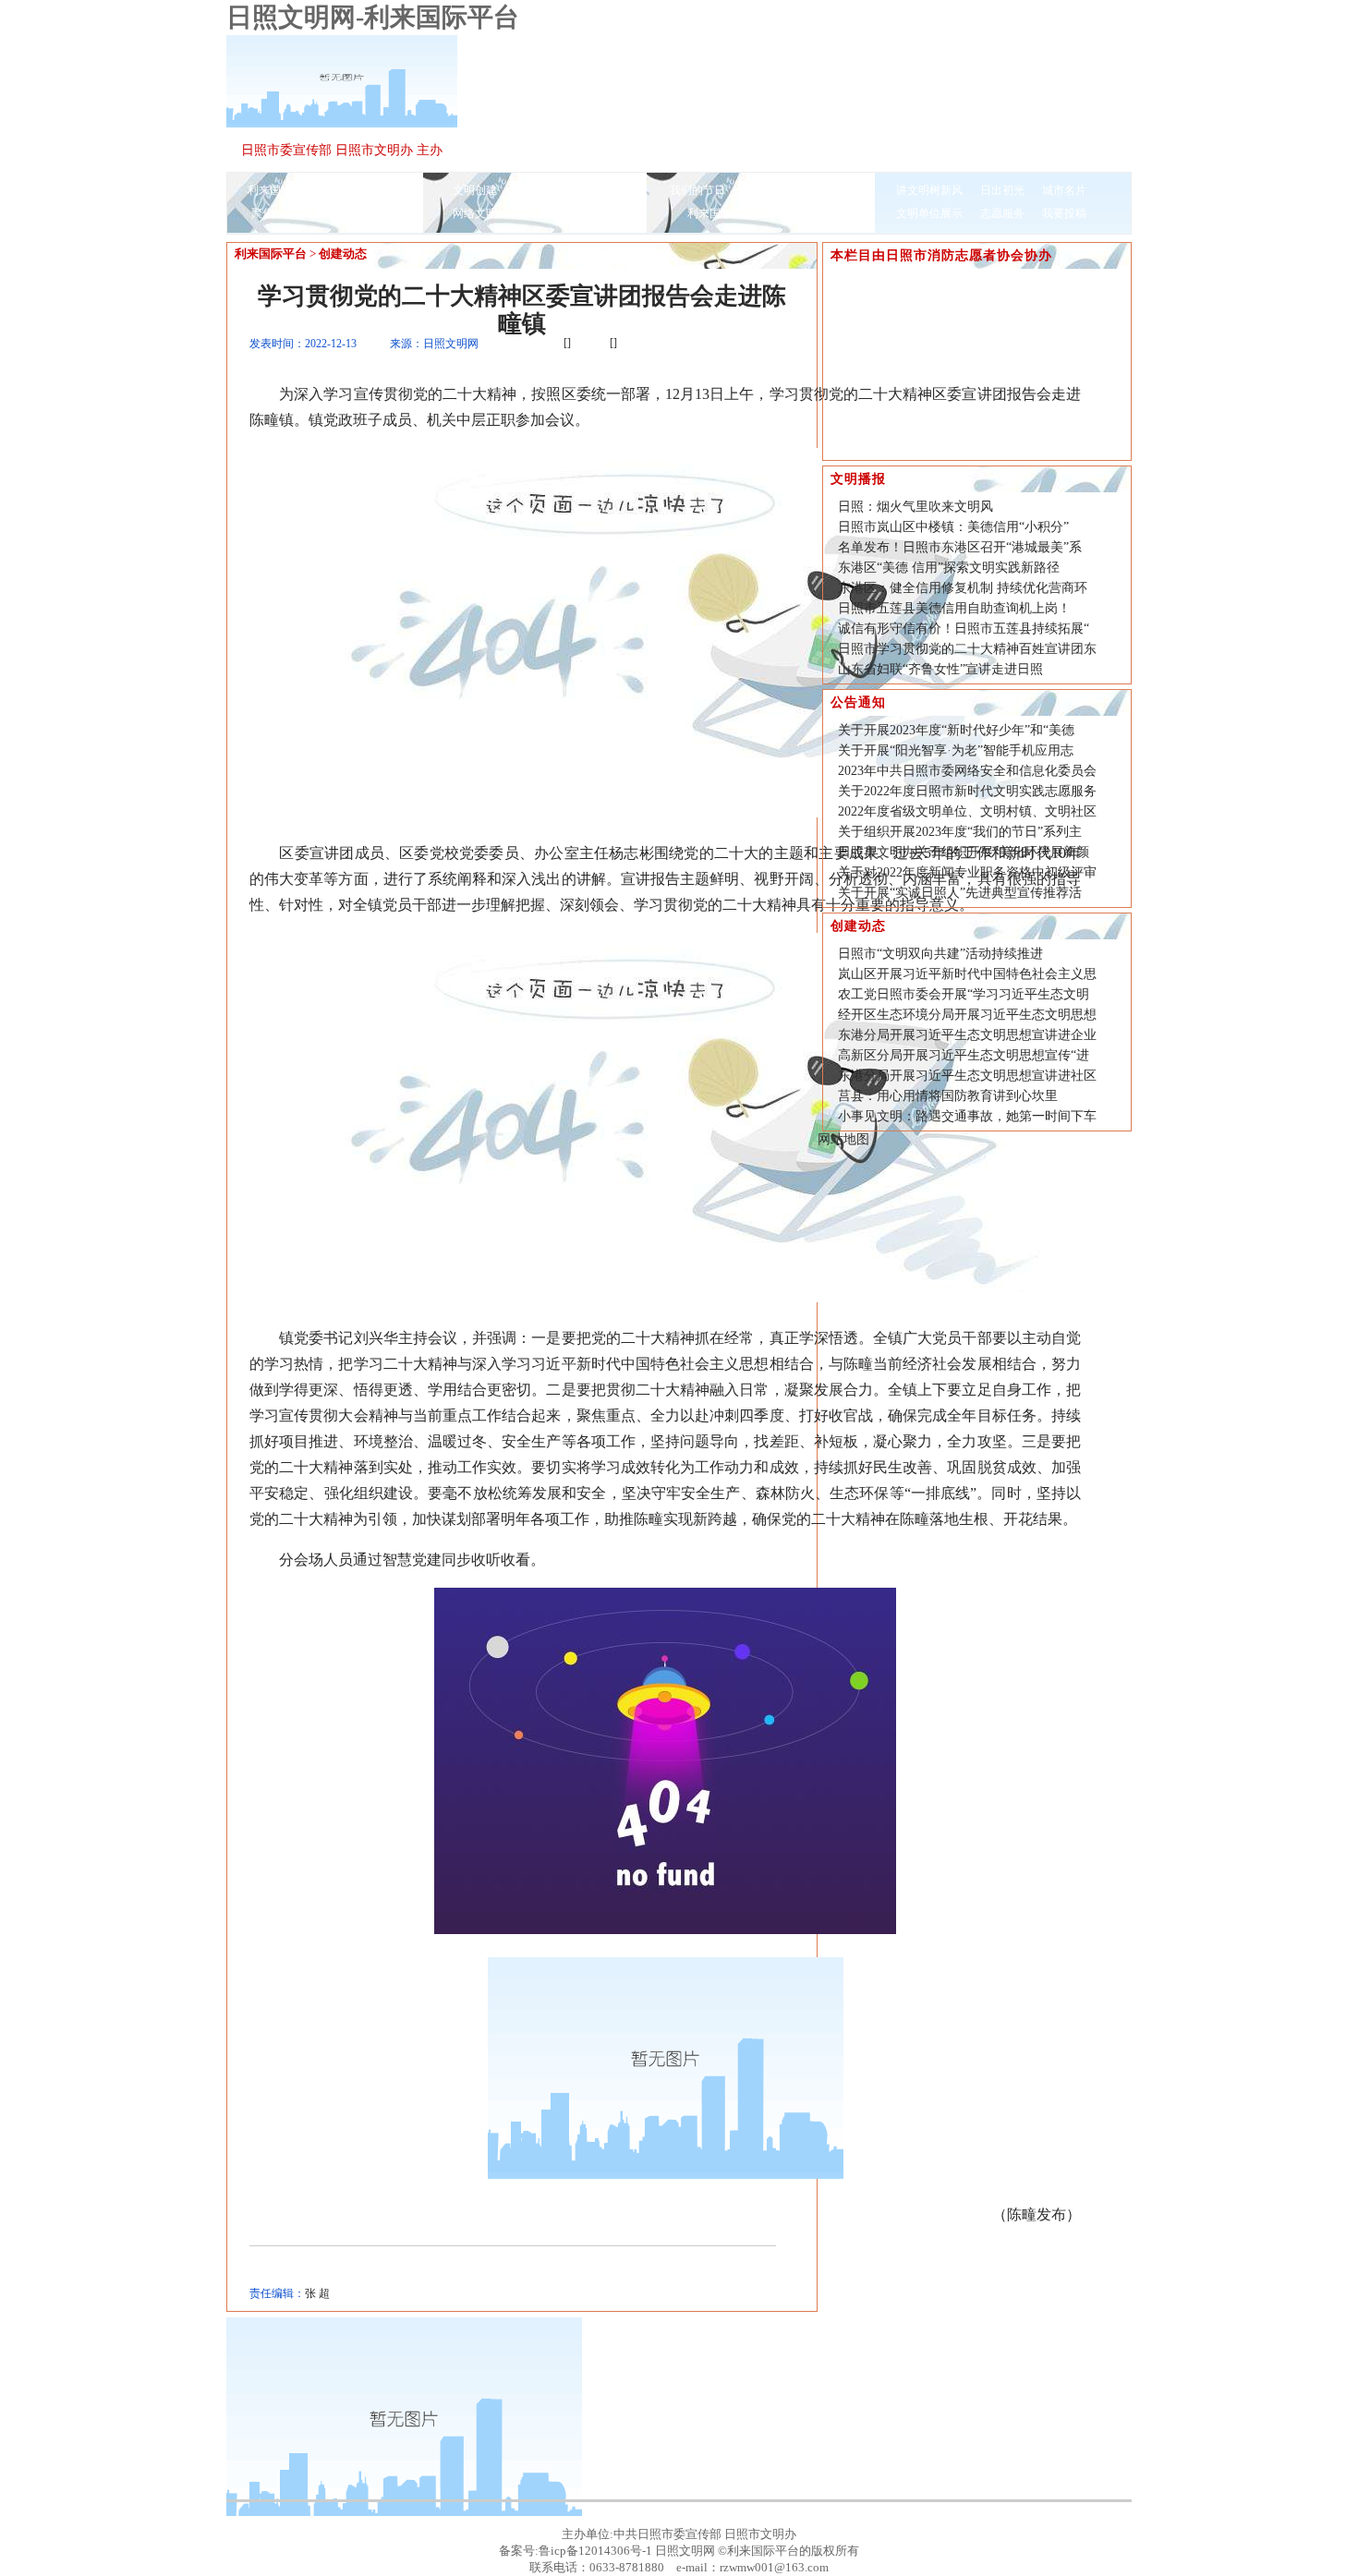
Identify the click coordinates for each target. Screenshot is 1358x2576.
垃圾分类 (765, 190)
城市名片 (1064, 190)
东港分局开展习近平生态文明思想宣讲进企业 (967, 1035)
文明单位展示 (929, 213)
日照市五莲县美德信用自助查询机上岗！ (954, 608)
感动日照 (537, 213)
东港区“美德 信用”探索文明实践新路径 (949, 568)
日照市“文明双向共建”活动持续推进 (940, 954)
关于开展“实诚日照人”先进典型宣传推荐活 (960, 893)
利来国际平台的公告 (737, 213)
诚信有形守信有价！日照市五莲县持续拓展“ (964, 629)
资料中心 (599, 213)
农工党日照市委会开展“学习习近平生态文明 (964, 994)
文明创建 (475, 190)
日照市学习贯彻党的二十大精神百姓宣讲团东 (967, 649)
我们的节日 (697, 190)
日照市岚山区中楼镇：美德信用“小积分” (953, 527)
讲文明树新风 (929, 190)
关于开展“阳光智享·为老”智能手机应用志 (956, 750)
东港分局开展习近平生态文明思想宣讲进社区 (967, 1076)
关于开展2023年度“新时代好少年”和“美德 (956, 730)
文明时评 (537, 190)
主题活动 (827, 190)
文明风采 (313, 213)
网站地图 (843, 1139)
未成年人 (599, 190)
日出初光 (1002, 190)
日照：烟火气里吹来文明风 (915, 507)
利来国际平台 (281, 190)
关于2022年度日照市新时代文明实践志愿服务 (967, 791)
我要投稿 (1064, 213)
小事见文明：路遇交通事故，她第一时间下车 (967, 1116)
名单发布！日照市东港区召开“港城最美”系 (960, 547)
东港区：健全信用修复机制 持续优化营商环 (963, 588)
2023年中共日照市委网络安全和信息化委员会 (967, 771)
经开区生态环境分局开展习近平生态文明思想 (967, 1015)
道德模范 (375, 213)
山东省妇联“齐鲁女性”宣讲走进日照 (940, 669)
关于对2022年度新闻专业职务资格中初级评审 (967, 872)
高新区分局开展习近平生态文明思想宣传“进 (964, 1055)
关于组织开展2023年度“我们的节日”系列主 (960, 832)
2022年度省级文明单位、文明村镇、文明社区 (967, 811)
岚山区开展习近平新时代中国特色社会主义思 (967, 974)
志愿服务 (1002, 213)
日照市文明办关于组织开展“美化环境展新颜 (964, 852)
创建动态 (343, 254)
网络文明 (475, 213)
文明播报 (354, 190)
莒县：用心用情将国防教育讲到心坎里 (948, 1096)
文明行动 (827, 213)
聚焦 (262, 213)
